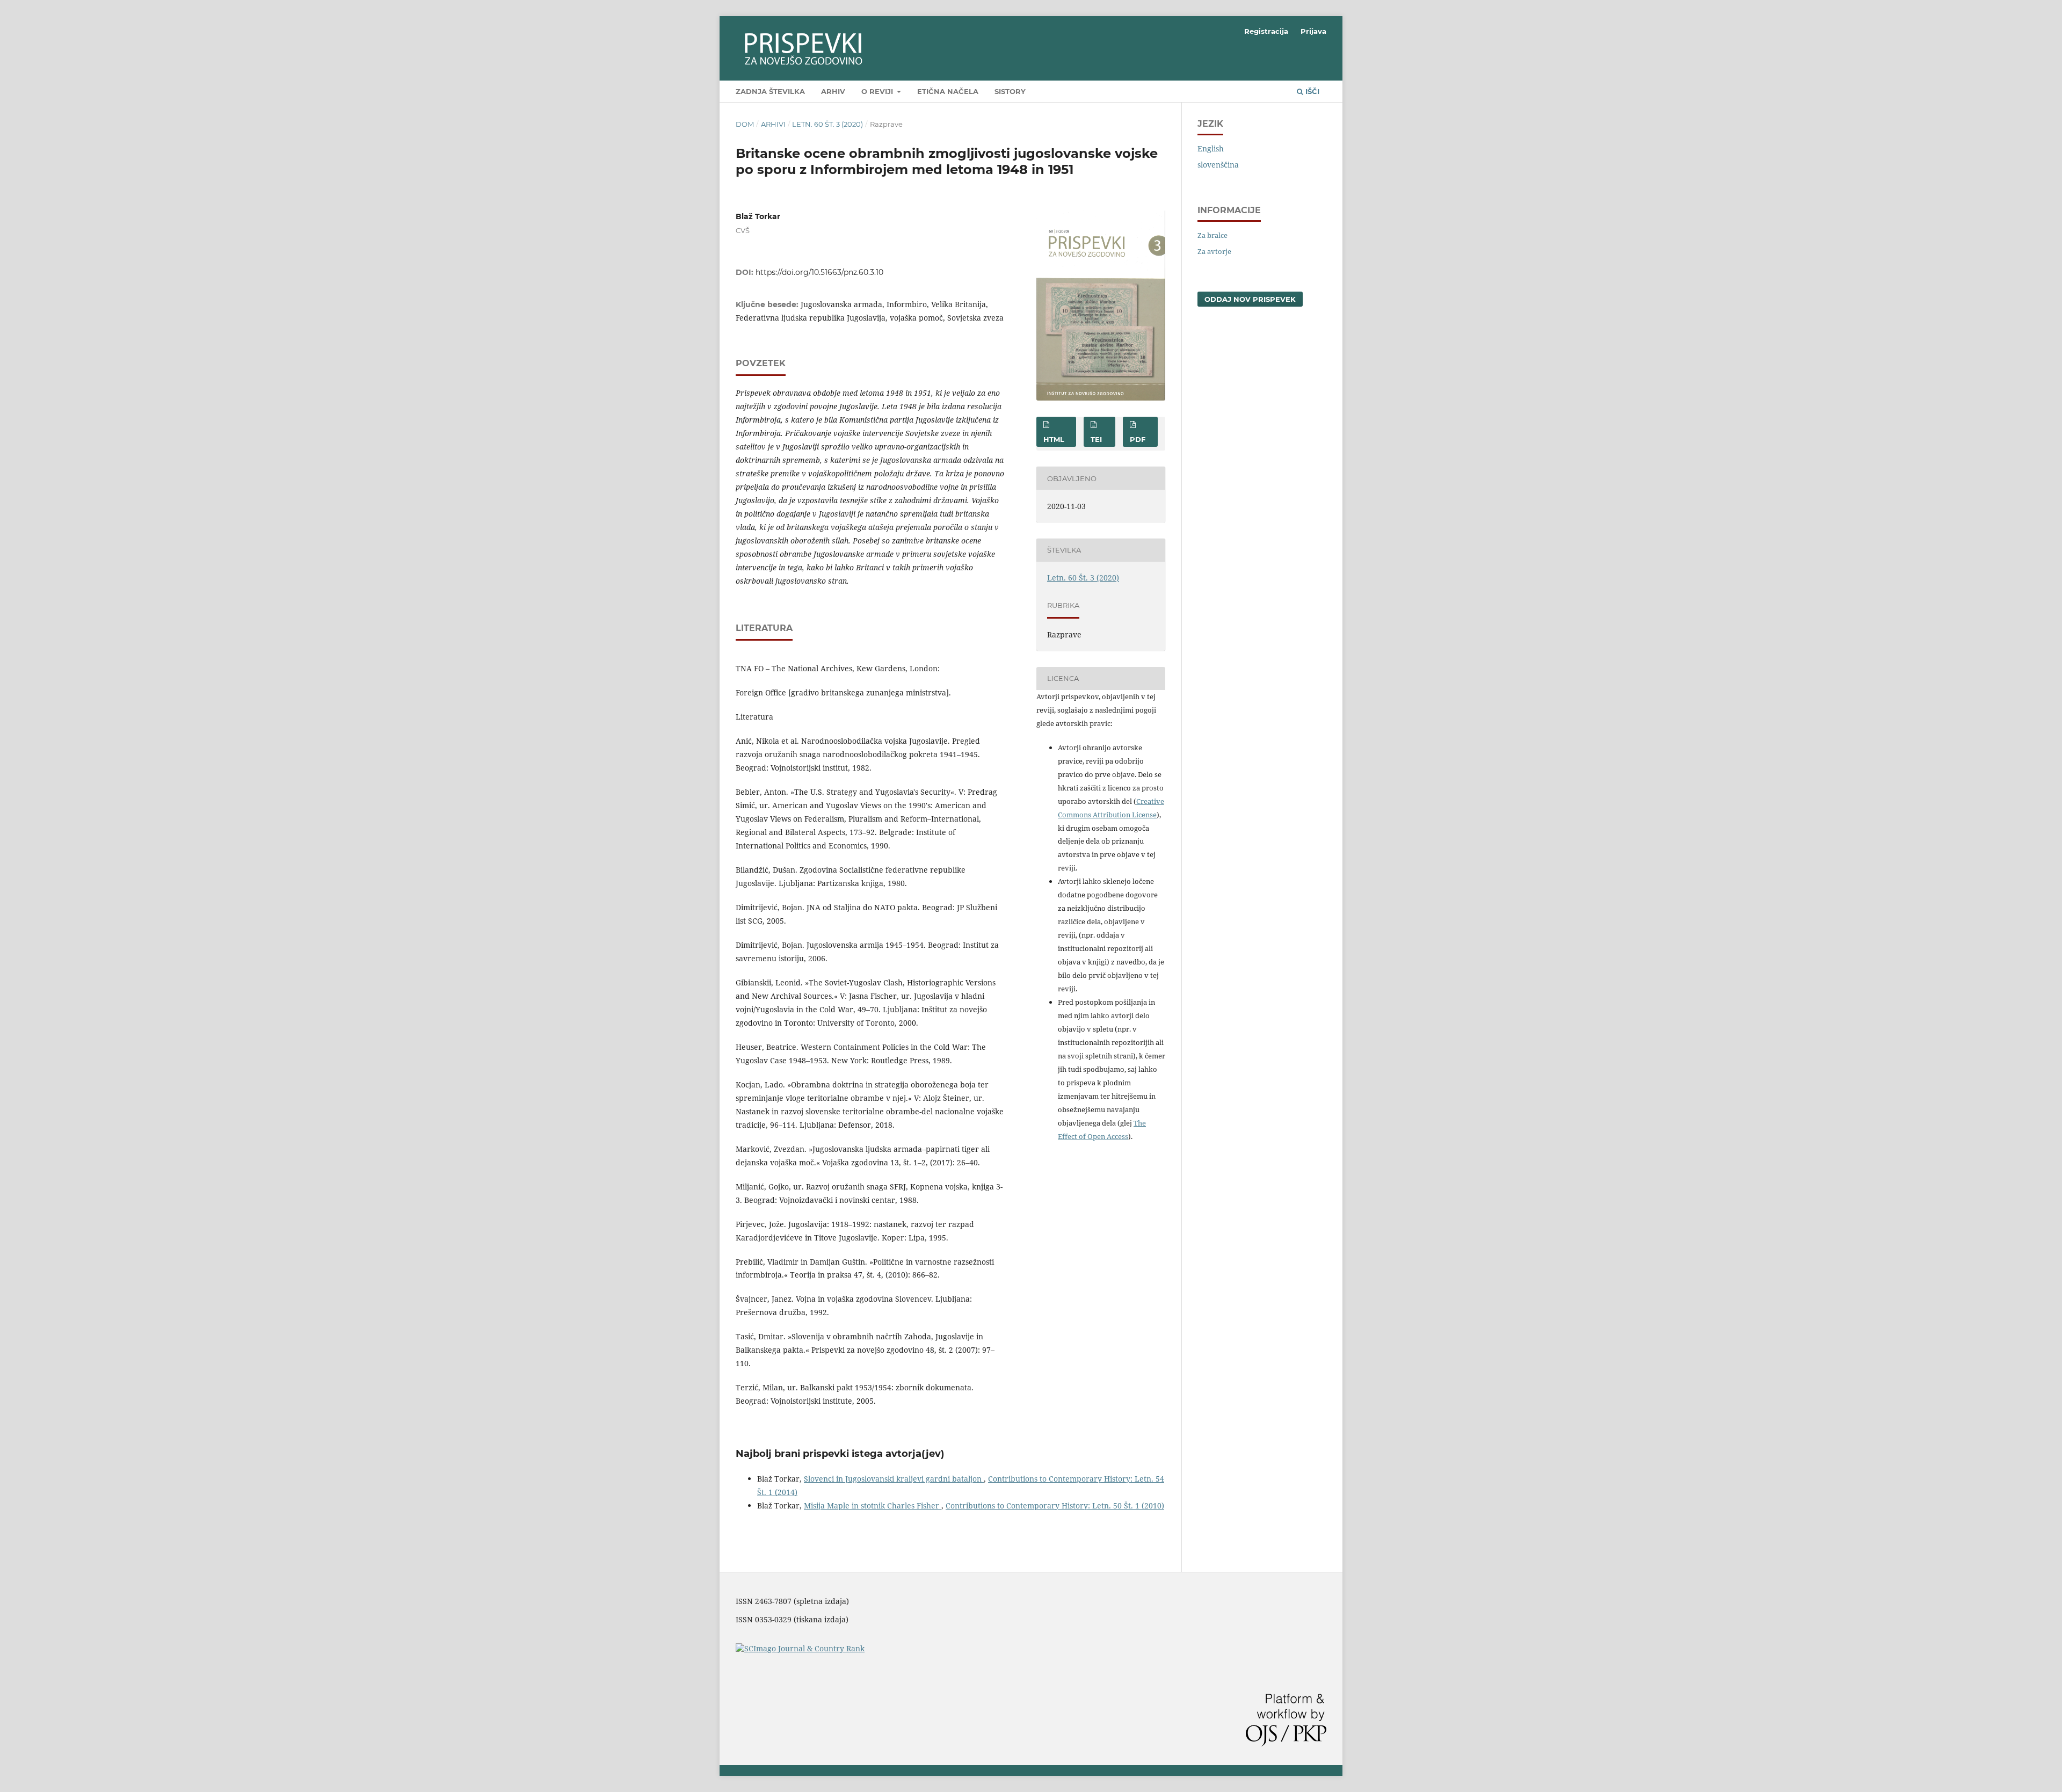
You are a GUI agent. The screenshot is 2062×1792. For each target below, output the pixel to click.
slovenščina (1218, 165)
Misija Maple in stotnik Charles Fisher (873, 1506)
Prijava (1313, 31)
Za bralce (1212, 235)
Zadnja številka (770, 91)
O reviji (878, 91)
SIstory (1010, 91)
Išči (1311, 91)
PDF (1138, 439)
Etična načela (948, 91)
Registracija (1266, 31)
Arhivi (773, 124)
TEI (1096, 439)
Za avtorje (1214, 251)
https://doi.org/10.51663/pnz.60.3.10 (819, 272)
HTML (1054, 439)
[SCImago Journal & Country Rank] (800, 1648)
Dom (745, 124)
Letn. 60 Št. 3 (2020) (827, 124)
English (1211, 148)
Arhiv (833, 91)
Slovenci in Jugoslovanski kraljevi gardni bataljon (894, 1479)
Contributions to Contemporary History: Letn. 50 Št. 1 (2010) (1055, 1506)
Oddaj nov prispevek (1250, 299)
